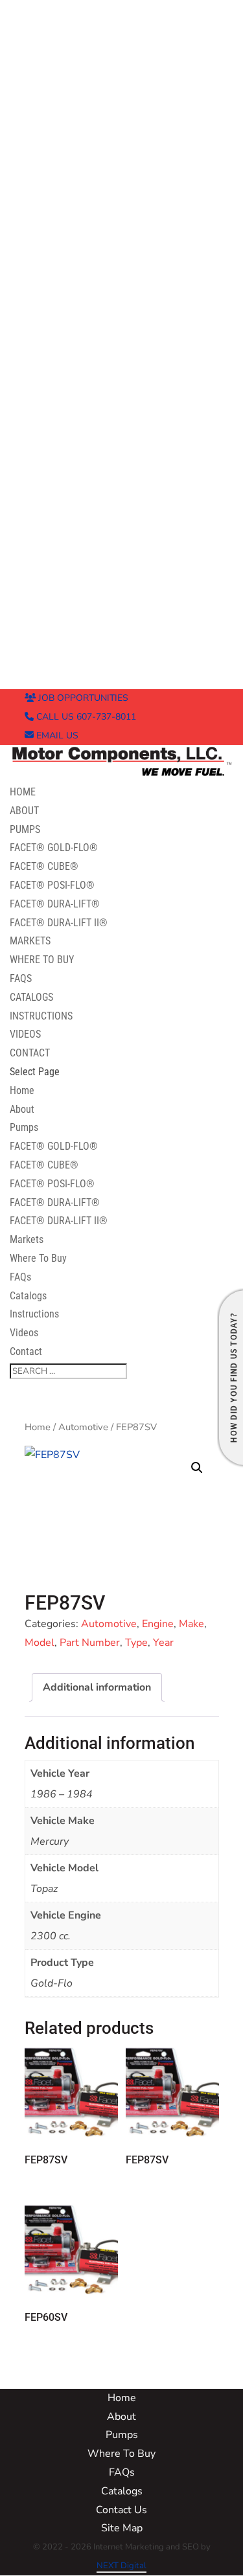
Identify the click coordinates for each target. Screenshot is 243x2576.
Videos (25, 1034)
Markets (30, 941)
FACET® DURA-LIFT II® (59, 923)
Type (136, 1643)
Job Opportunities (82, 698)
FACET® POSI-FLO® (52, 885)
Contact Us (121, 2510)
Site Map (122, 2528)
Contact (30, 1053)
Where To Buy (42, 960)
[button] (197, 1468)
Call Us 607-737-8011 (85, 717)
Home (23, 792)
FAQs (21, 978)
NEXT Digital (121, 2566)
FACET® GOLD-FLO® (54, 848)
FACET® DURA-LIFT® (55, 904)
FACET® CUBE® (44, 866)
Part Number (90, 1643)
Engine (158, 1624)
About (24, 811)
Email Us (56, 735)
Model (40, 1643)
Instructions (41, 1016)
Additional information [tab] (97, 1687)
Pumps (25, 829)
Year (163, 1643)
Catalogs (31, 997)
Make (191, 1624)
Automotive (83, 1427)
